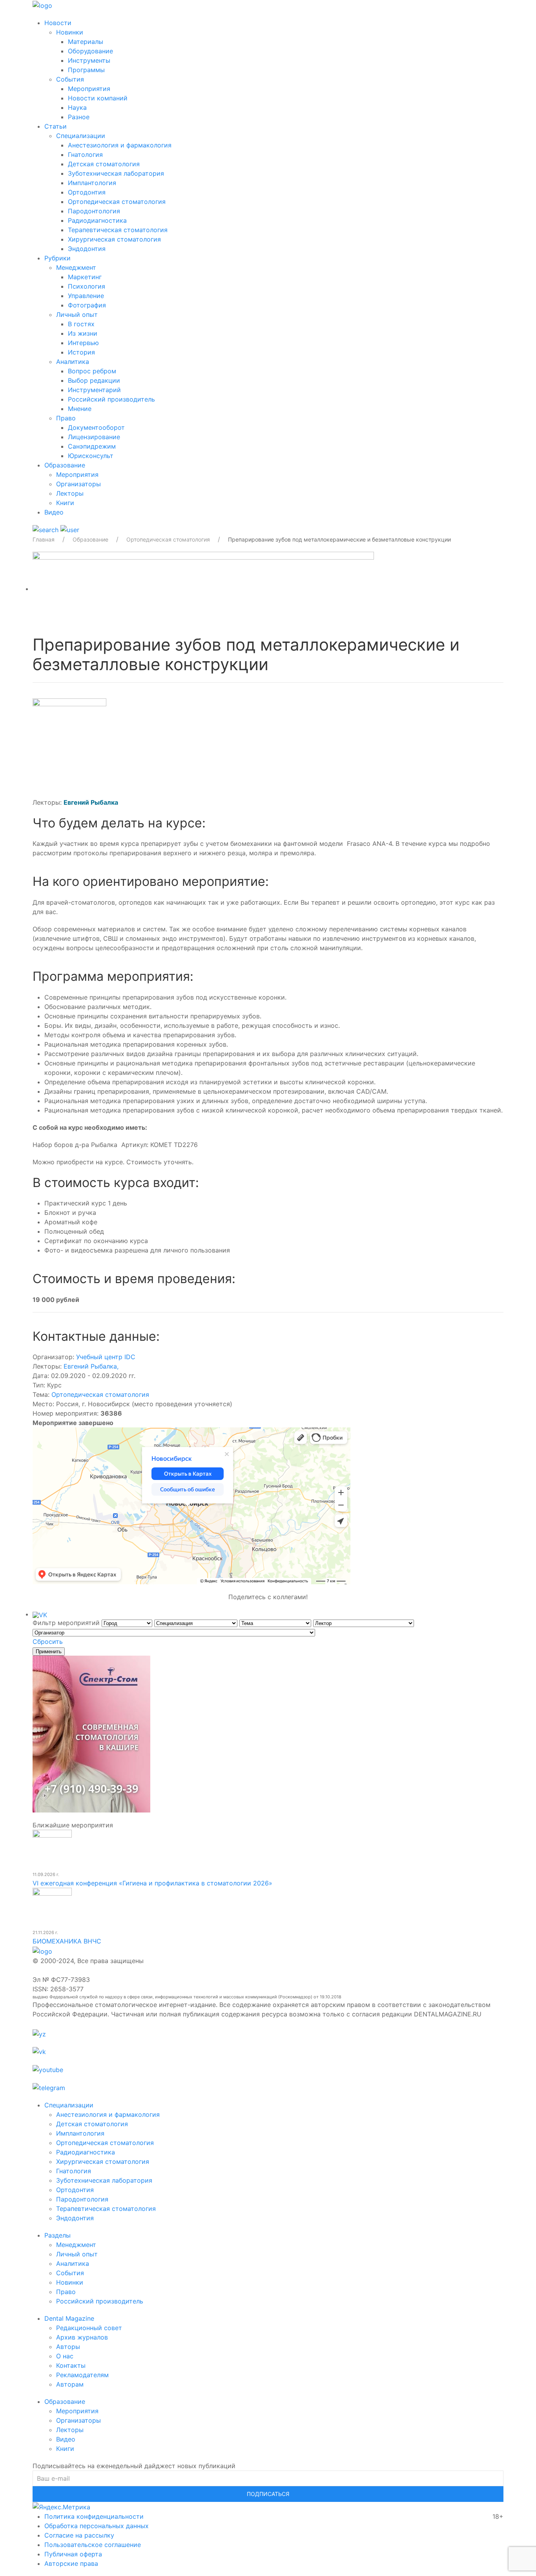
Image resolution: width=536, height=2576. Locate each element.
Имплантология (92, 183)
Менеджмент (76, 267)
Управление (86, 296)
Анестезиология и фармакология (120, 145)
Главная (44, 539)
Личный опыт (77, 315)
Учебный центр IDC (106, 1357)
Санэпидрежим (92, 446)
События (70, 79)
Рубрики (57, 258)
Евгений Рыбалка (91, 1366)
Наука (77, 107)
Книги (65, 503)
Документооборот (96, 427)
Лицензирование (94, 437)
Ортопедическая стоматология (117, 202)
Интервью (83, 343)
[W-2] (203, 589)
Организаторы (78, 484)
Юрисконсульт (91, 456)
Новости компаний (98, 98)
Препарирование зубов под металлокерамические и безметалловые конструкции (339, 539)
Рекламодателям (82, 2375)
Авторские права (71, 2563)
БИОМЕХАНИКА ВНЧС (67, 1941)
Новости (58, 23)
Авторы (68, 2347)
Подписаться (268, 2494)
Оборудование (90, 51)
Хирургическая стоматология (114, 239)
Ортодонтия (87, 192)
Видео (54, 512)
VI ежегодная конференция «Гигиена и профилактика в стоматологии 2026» (152, 1883)
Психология (87, 286)
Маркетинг (85, 277)
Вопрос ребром (92, 371)
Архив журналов (82, 2337)
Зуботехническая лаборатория (116, 173)
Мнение (80, 409)
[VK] (40, 1614)
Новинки (70, 32)
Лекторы (70, 493)
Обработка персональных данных (97, 2526)
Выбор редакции (94, 380)
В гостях (81, 324)
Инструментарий (94, 390)
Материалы (86, 42)
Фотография (87, 305)
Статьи (56, 126)
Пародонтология (94, 211)
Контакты (71, 2365)
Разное (79, 117)
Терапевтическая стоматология (118, 230)
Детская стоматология (104, 164)
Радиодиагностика (97, 220)
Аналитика (73, 362)
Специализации (81, 136)
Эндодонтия (87, 249)
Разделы (57, 2235)
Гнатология (85, 155)
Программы (86, 70)
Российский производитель (111, 399)
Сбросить (48, 1642)
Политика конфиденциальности (94, 2516)
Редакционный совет (89, 2328)
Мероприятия (89, 89)
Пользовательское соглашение (93, 2545)
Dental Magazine (69, 2318)
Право (66, 418)
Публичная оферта (73, 2554)
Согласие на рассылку (79, 2535)
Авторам (70, 2384)
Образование (65, 465)
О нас (65, 2356)
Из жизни (83, 333)
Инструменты (89, 60)
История (81, 352)
